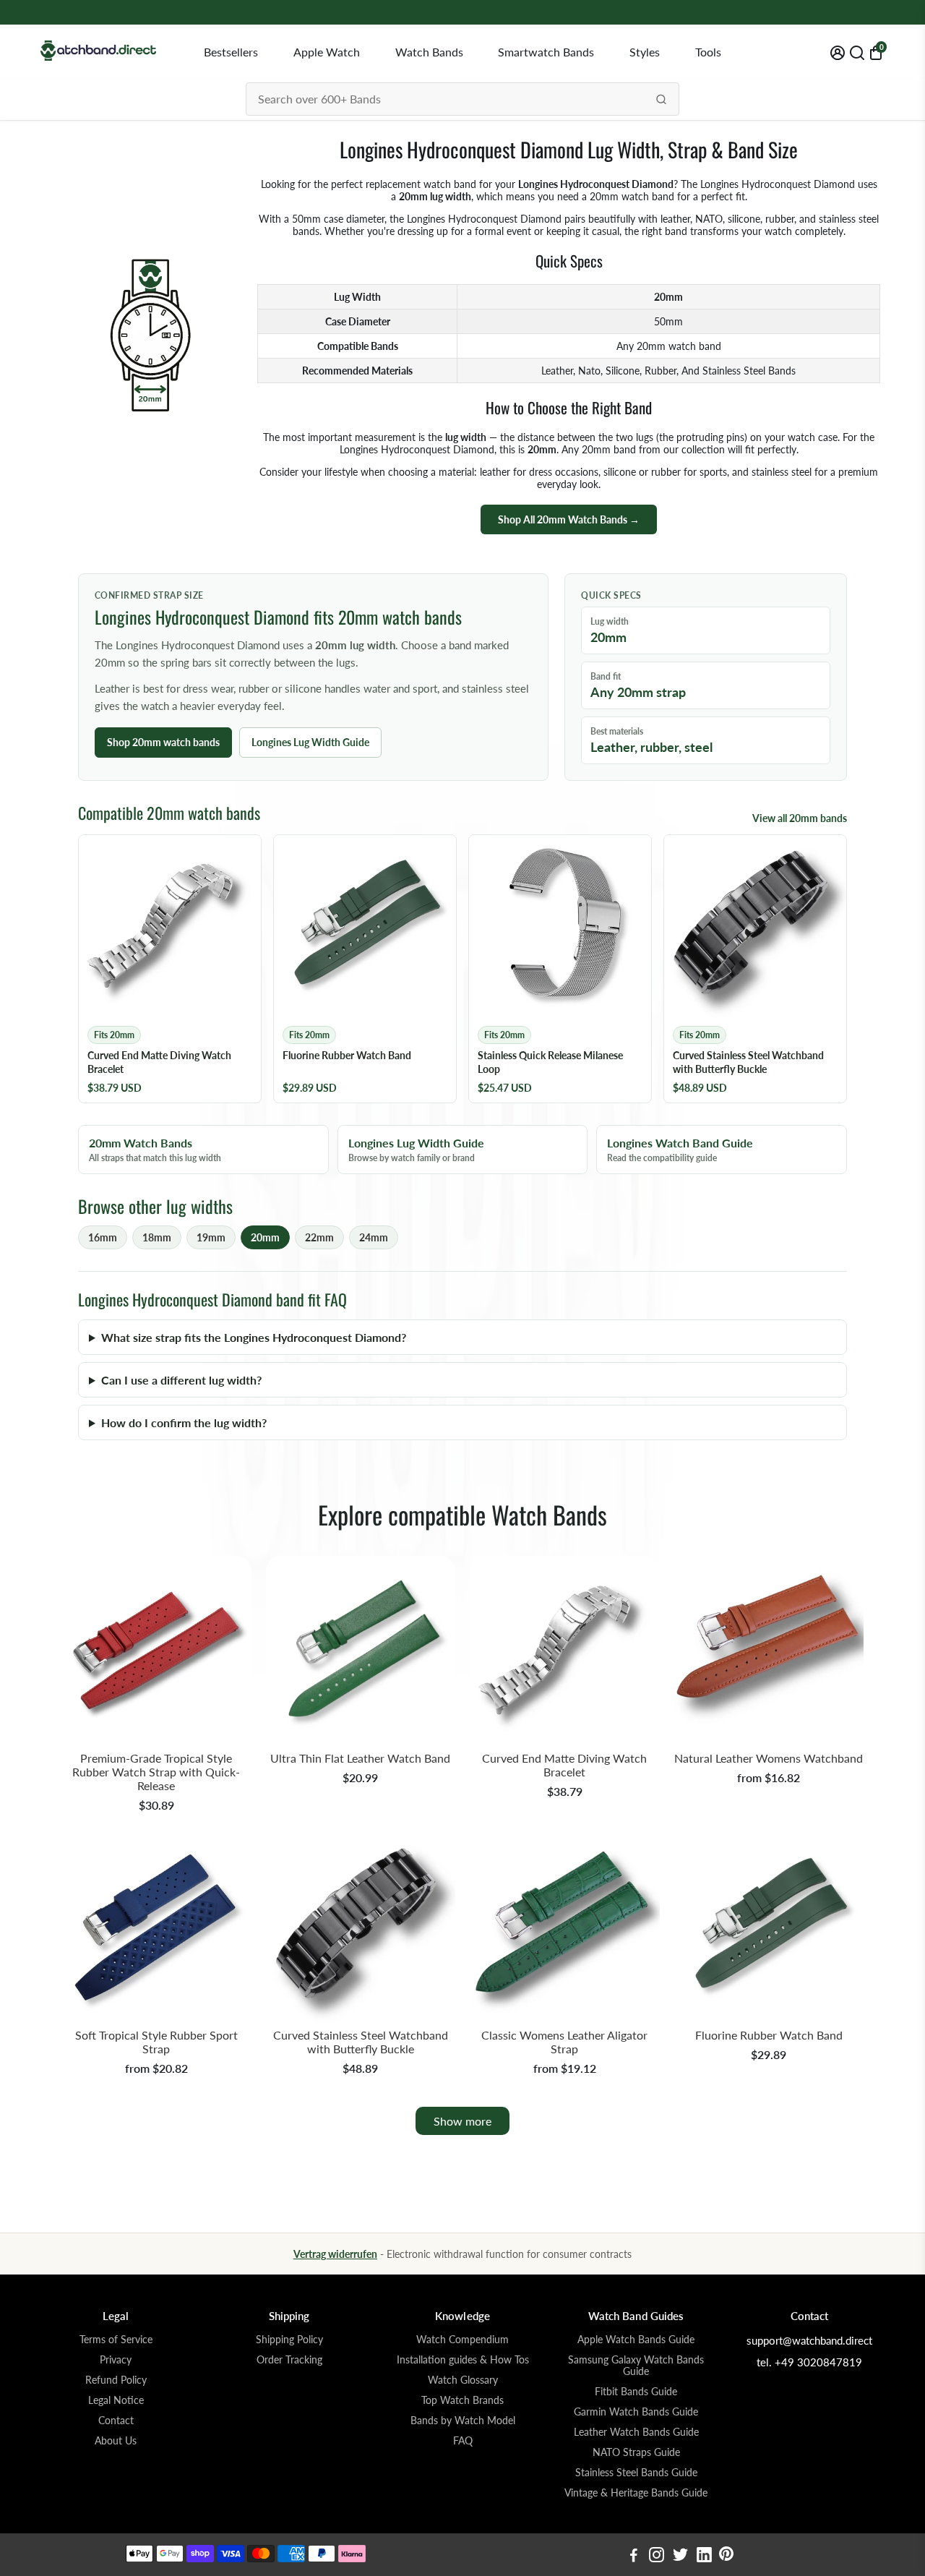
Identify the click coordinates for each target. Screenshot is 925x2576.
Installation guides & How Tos (463, 2360)
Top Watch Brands (462, 2400)
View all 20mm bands (800, 818)
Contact (116, 2421)
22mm (319, 1237)
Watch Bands (429, 52)
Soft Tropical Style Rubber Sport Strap (156, 2042)
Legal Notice (116, 2400)
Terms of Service (116, 2340)
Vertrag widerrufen (335, 2254)
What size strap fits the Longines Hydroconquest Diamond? (254, 1337)
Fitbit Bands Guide (636, 2392)
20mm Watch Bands (155, 1150)
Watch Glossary (463, 2380)
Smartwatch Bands (546, 52)
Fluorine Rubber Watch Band (769, 2035)
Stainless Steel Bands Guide (636, 2473)
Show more (462, 2121)
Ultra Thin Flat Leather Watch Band (360, 1758)
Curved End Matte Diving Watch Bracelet (564, 1765)
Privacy (116, 2360)
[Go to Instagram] (657, 2556)
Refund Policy (116, 2380)
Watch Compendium (462, 2340)
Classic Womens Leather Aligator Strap (564, 2042)
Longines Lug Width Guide (310, 742)
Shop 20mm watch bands (163, 742)
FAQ (463, 2441)
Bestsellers (231, 52)
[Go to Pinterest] (726, 2556)
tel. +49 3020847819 (809, 2362)
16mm (103, 1237)
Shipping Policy (289, 2340)
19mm (211, 1237)
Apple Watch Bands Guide (636, 2340)
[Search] (661, 99)
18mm (157, 1237)
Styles (645, 52)
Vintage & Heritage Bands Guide (636, 2493)
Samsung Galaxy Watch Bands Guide (636, 2366)
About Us (116, 2441)
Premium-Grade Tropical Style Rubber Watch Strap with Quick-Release (156, 1772)
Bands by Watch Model (463, 2421)
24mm (374, 1237)
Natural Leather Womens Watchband (769, 1758)
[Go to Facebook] (634, 2556)
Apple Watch (327, 52)
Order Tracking (289, 2360)
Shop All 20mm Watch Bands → (569, 519)
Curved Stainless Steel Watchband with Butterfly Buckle (361, 2042)
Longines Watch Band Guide (680, 1150)
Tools (708, 52)
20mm (265, 1237)
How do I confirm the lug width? (184, 1422)
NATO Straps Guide (636, 2452)
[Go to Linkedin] (704, 2556)
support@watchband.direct (809, 2340)
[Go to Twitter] (680, 2556)
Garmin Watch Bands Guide (636, 2412)
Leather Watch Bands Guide (636, 2432)
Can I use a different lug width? (181, 1380)
